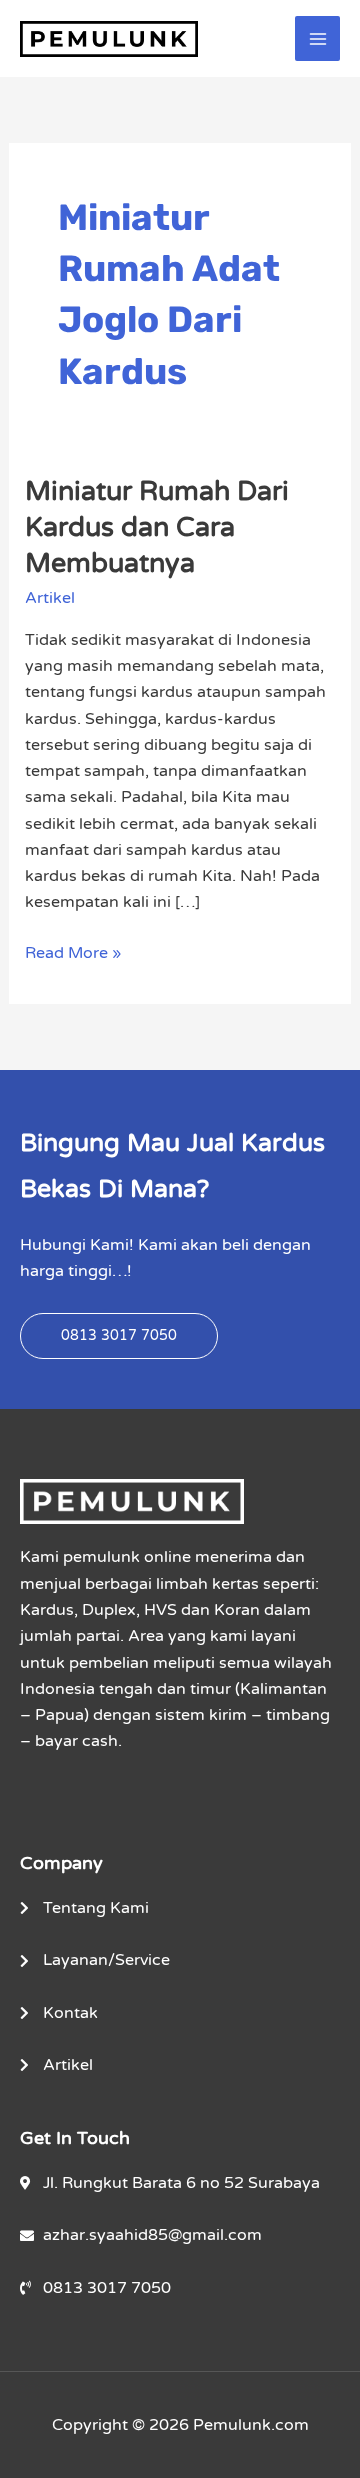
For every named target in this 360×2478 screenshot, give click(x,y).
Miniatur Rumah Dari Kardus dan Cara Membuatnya (157, 527)
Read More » (73, 951)
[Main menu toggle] (317, 38)
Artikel (50, 598)
